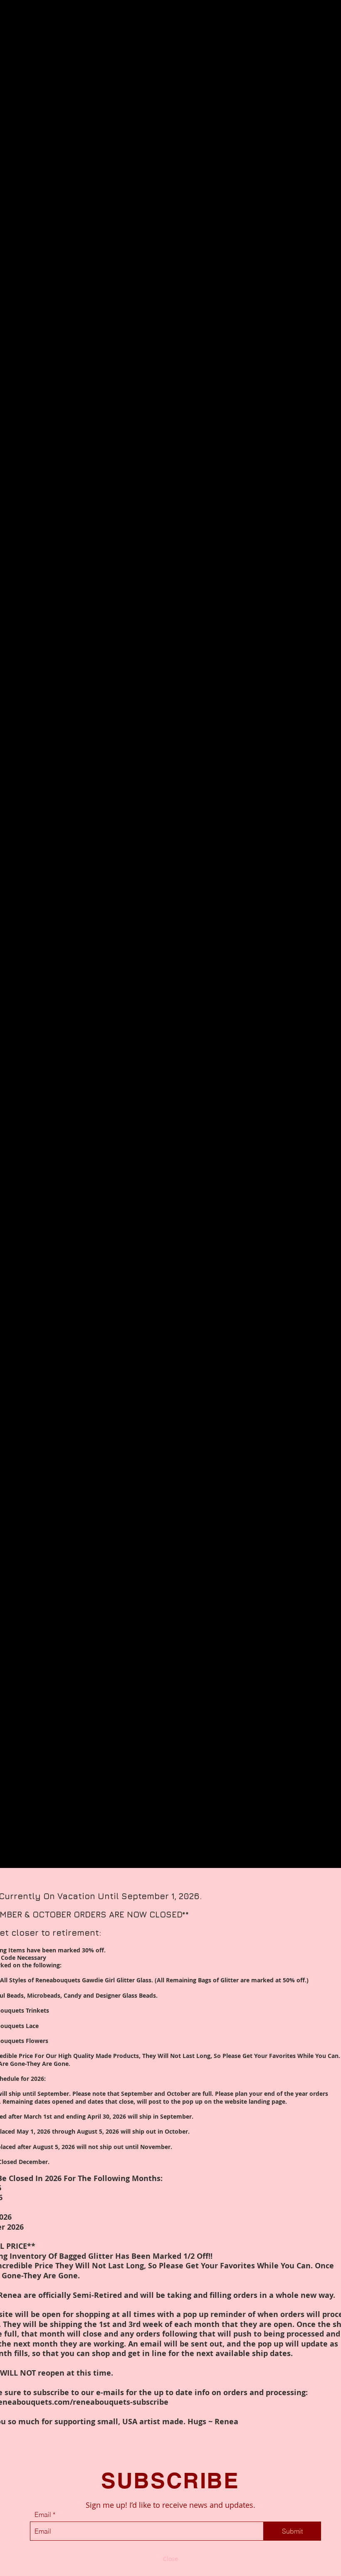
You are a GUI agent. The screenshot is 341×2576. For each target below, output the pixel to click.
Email (43, 2514)
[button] (170, 2559)
